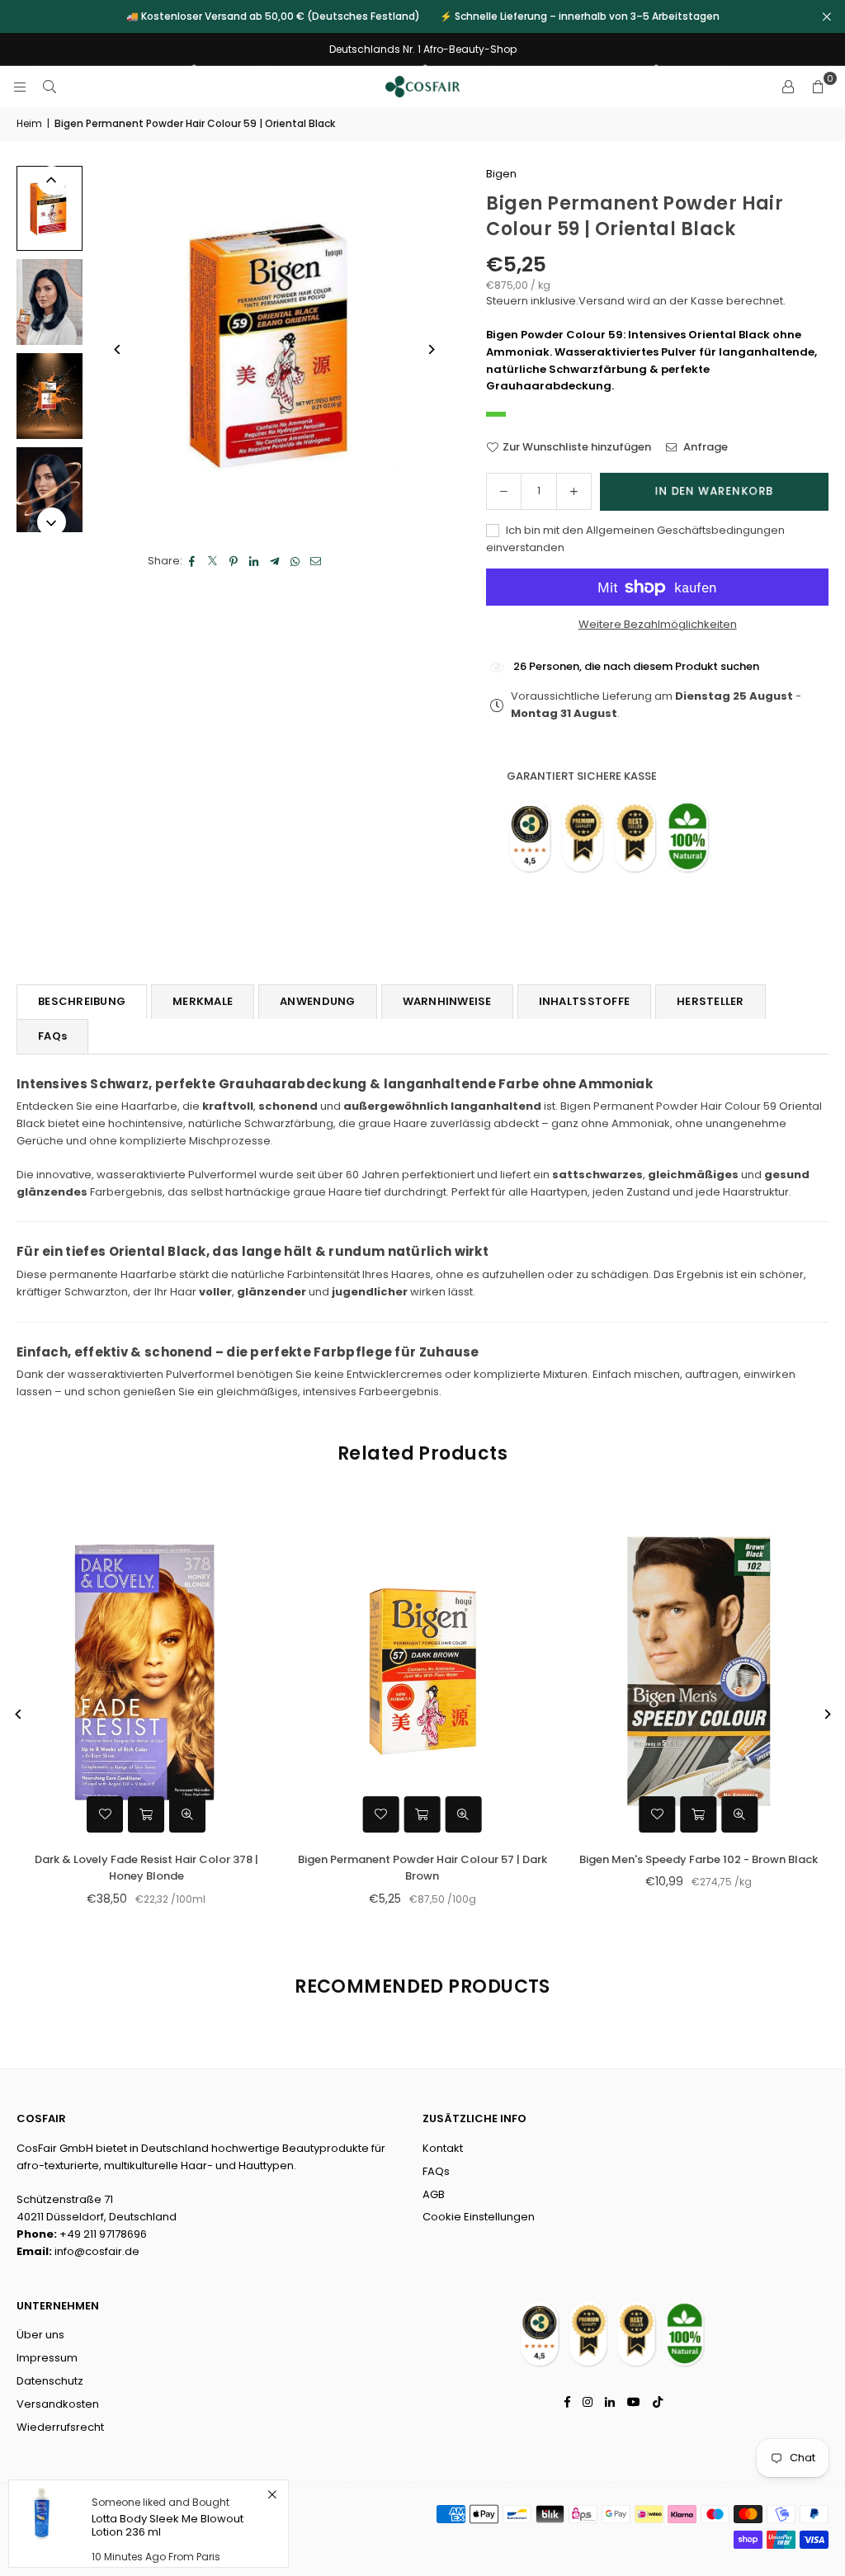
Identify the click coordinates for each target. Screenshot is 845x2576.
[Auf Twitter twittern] (213, 561)
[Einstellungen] (788, 87)
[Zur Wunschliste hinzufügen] (86, 1814)
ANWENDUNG (317, 1001)
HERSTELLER (710, 1001)
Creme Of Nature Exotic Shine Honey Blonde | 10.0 (403, 1868)
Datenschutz (50, 2381)
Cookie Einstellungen (479, 2217)
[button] (818, 87)
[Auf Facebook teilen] (193, 561)
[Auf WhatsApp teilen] (296, 561)
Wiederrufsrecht (60, 2427)
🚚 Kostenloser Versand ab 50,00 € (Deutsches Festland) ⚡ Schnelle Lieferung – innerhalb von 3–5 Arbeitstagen (423, 17)
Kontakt (443, 2148)
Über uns (40, 2335)
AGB (434, 2194)
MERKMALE (203, 1001)
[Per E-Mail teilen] (316, 561)
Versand (602, 301)
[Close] (272, 2495)
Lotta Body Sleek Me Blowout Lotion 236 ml (168, 2525)
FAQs (52, 1036)
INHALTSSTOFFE (584, 1001)
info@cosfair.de (97, 2251)
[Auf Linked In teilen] (255, 561)
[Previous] (118, 349)
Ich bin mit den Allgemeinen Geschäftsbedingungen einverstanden (635, 539)
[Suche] (50, 86)
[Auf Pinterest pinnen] (234, 561)
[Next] (430, 349)
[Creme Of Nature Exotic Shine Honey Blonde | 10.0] (404, 1671)
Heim (29, 123)
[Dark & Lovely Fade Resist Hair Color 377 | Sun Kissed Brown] (680, 1671)
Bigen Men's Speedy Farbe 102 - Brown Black (127, 1859)
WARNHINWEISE (447, 1001)
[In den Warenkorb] (127, 1814)
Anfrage (704, 447)
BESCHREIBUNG (82, 1001)
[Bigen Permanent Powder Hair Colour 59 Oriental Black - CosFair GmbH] (50, 208)
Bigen (501, 174)
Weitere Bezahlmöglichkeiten (658, 624)
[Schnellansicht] (168, 1814)
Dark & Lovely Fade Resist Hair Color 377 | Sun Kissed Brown (680, 1868)
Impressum (47, 2358)
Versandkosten (58, 2404)
